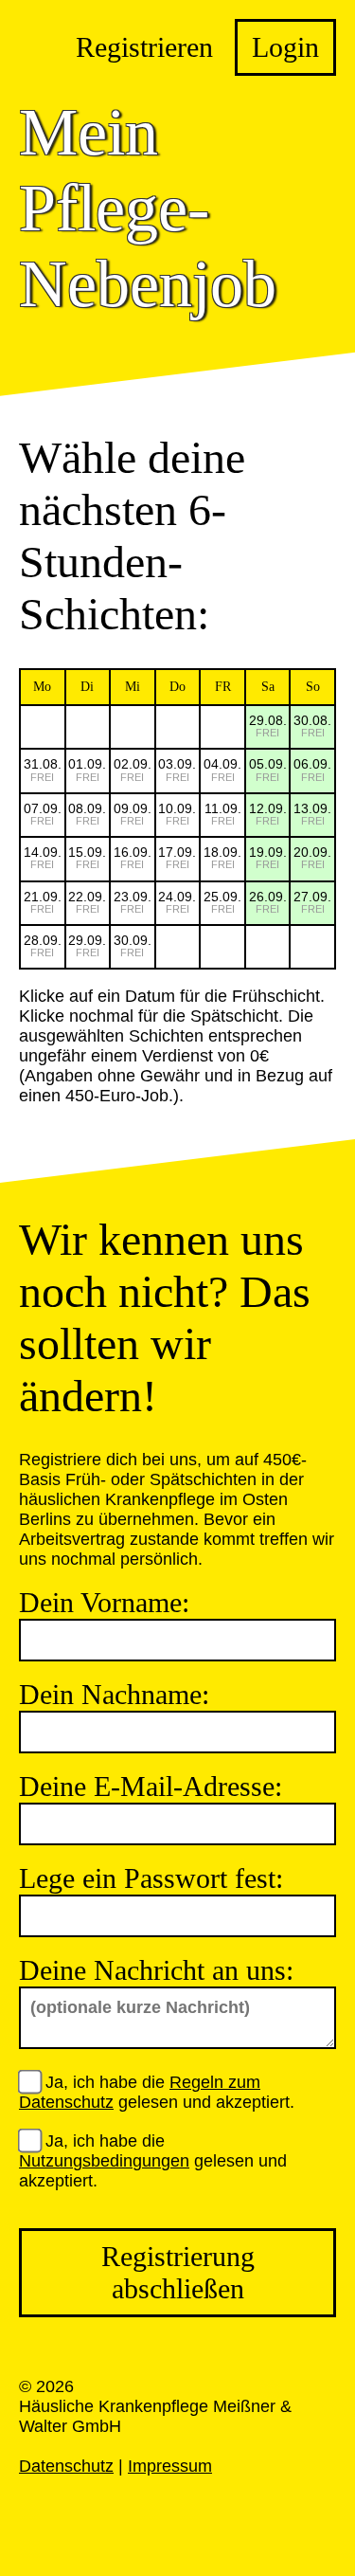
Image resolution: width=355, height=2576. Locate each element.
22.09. (87, 902)
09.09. (133, 814)
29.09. (87, 945)
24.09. (177, 902)
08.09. (87, 814)
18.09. (222, 857)
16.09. (133, 857)
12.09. (268, 814)
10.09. (177, 814)
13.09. (312, 814)
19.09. (268, 857)
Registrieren (144, 47)
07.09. (43, 814)
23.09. (133, 902)
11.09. (223, 814)
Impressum (170, 2466)
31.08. (43, 769)
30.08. (312, 726)
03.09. (177, 769)
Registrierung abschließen (178, 2272)
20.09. (312, 857)
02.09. (133, 769)
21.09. (43, 902)
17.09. (177, 857)
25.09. (222, 902)
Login (285, 47)
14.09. (43, 857)
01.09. (87, 769)
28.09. (43, 945)
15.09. (87, 857)
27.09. (312, 902)
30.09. (133, 945)
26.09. (268, 902)
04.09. (222, 769)
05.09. (268, 769)
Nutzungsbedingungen (104, 2161)
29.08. (268, 726)
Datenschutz (66, 2466)
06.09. (312, 769)
